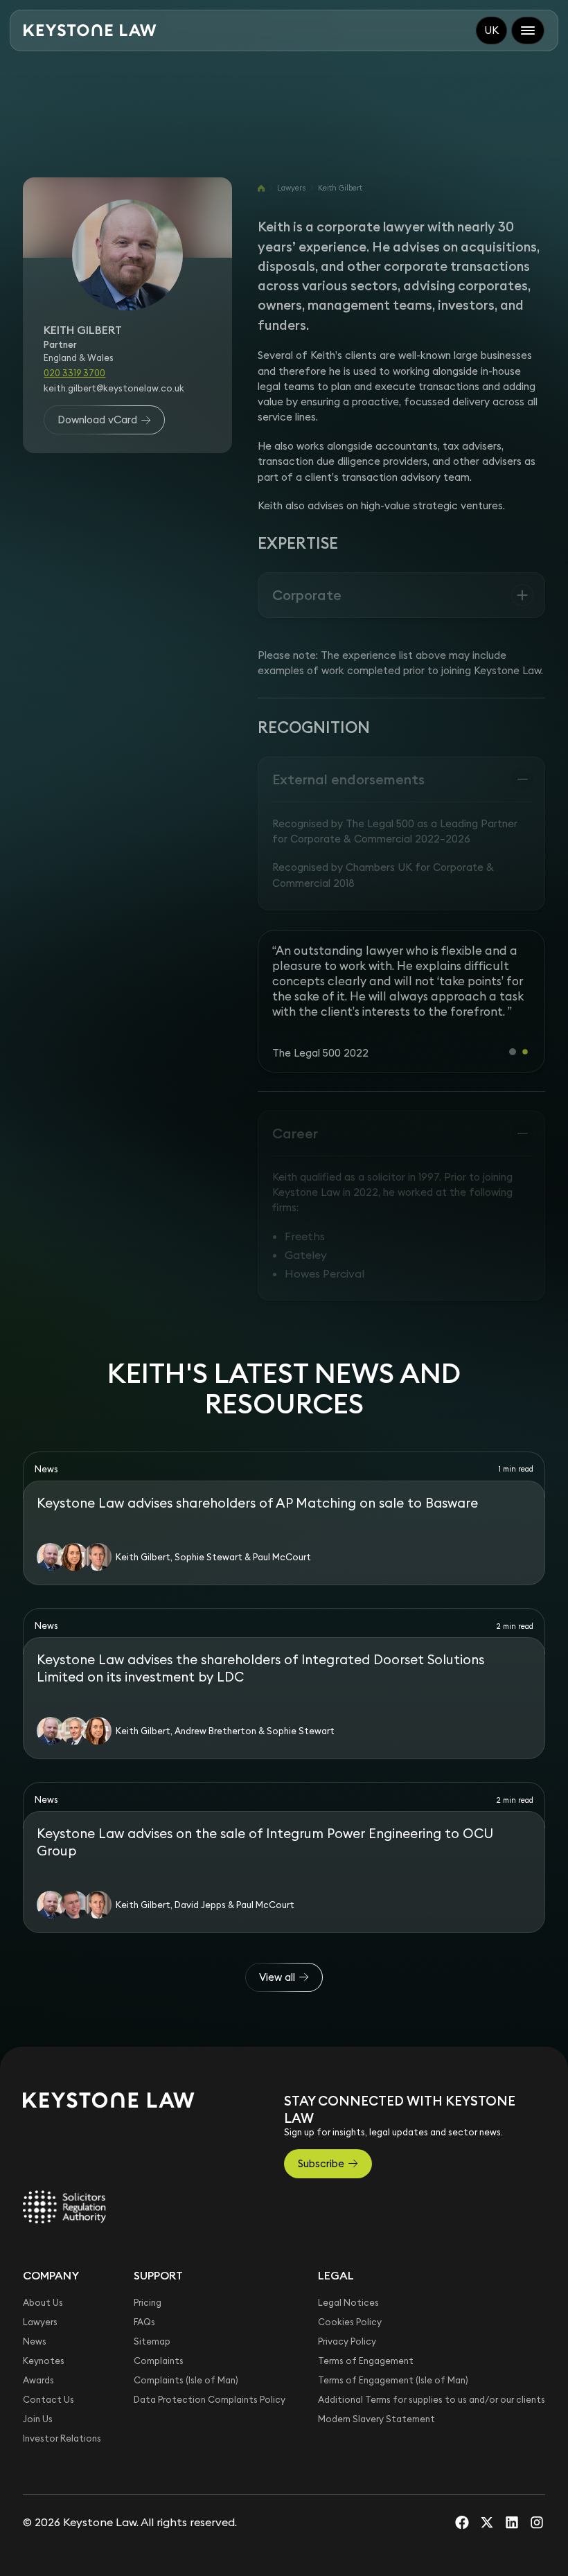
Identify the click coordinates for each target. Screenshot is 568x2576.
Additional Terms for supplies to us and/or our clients (432, 2399)
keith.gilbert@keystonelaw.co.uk (114, 388)
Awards (38, 2380)
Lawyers (291, 188)
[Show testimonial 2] (525, 1052)
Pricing (148, 2302)
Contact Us (48, 2399)
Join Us (38, 2419)
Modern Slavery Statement (376, 2419)
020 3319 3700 (74, 373)
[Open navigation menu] (528, 30)
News (35, 2341)
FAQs (144, 2322)
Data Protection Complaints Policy (210, 2399)
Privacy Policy (347, 2341)
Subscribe (321, 2163)
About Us (43, 2302)
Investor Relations (62, 2438)
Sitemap (152, 2341)
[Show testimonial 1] (513, 1052)
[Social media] (462, 2522)
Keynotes (44, 2361)
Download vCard (97, 420)
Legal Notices (348, 2302)
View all (277, 1977)
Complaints (159, 2361)
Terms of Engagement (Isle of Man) (393, 2380)
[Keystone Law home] (90, 30)
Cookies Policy (350, 2322)
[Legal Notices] (64, 2207)
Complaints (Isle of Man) (186, 2380)
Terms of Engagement (366, 2361)
